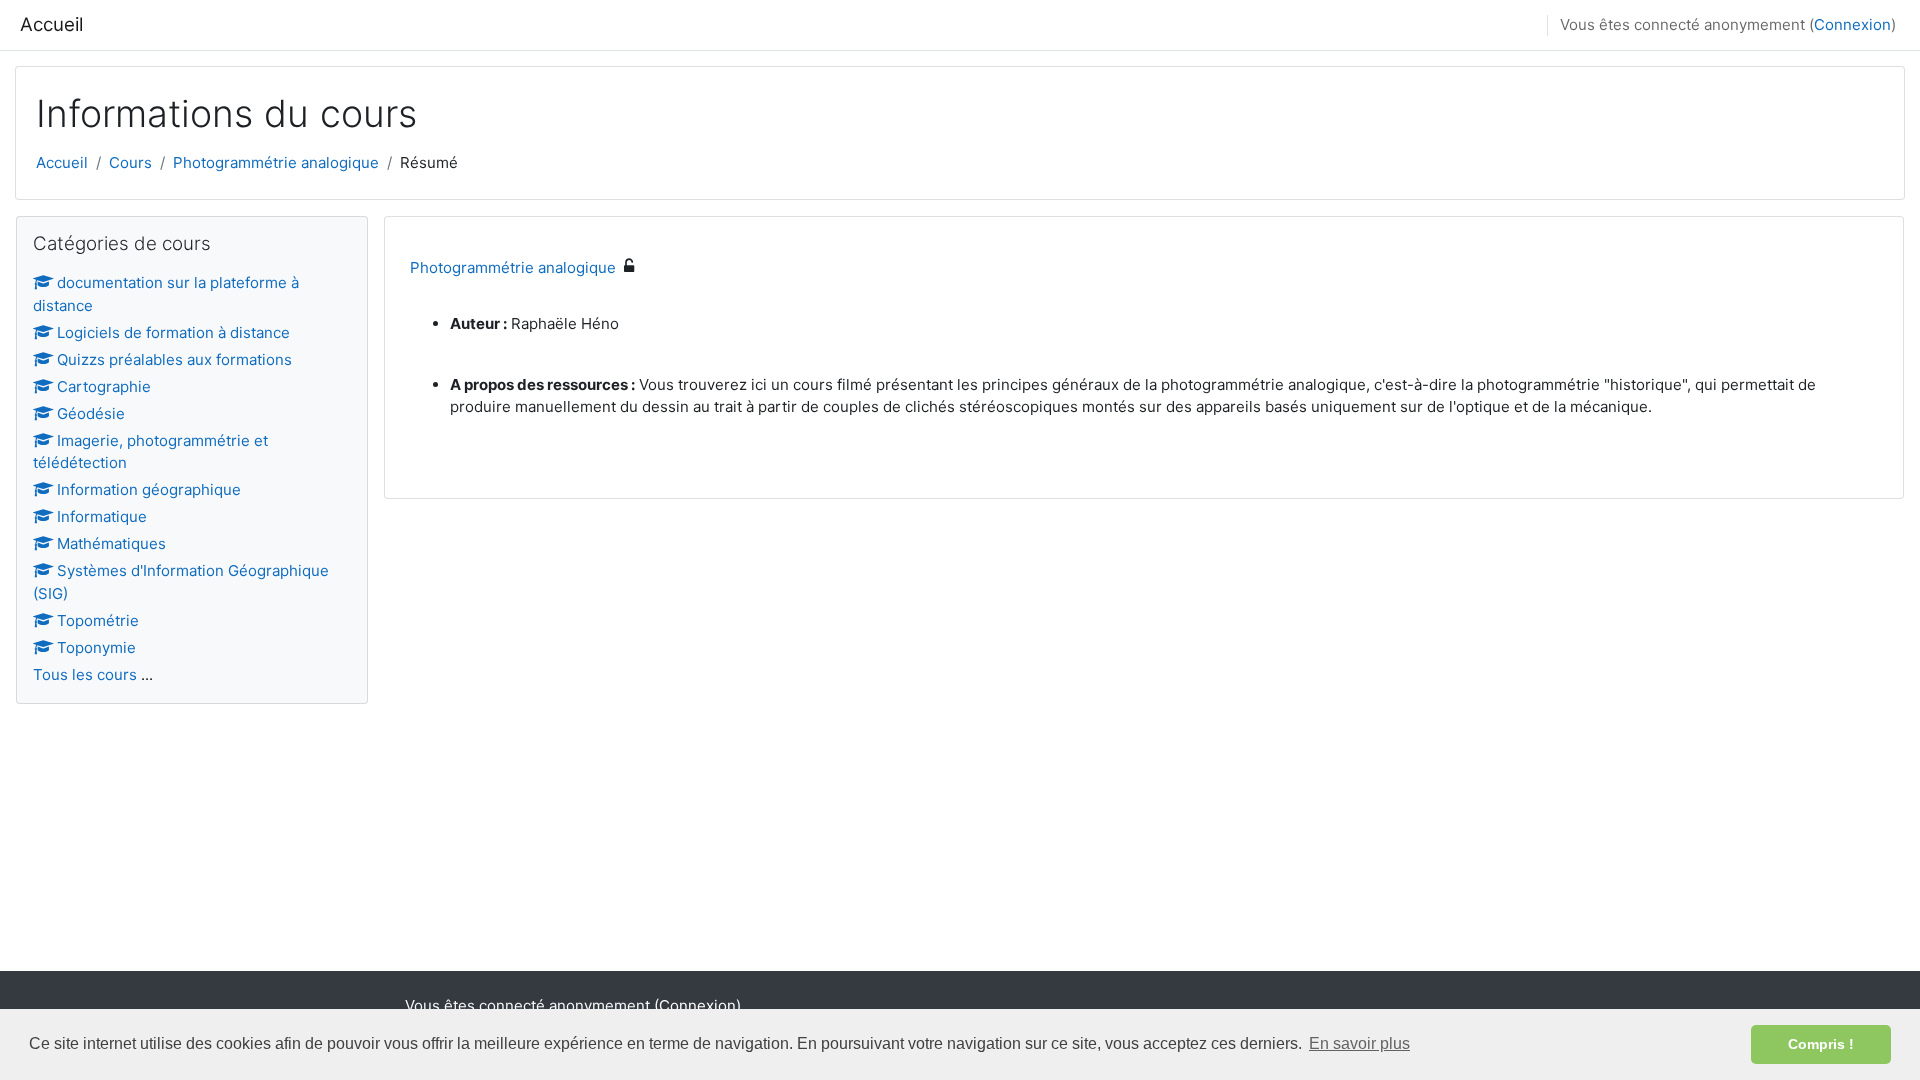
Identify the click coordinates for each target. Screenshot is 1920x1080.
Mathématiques (111, 543)
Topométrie (98, 620)
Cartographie (104, 386)
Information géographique (149, 489)
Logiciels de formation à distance (173, 332)
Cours (130, 162)
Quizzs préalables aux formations (174, 359)
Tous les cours (85, 674)
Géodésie (91, 413)
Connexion (1852, 24)
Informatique (102, 516)
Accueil (51, 24)
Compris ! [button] (1821, 1044)
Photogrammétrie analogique (276, 162)
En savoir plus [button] (1359, 1043)
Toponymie (96, 647)
